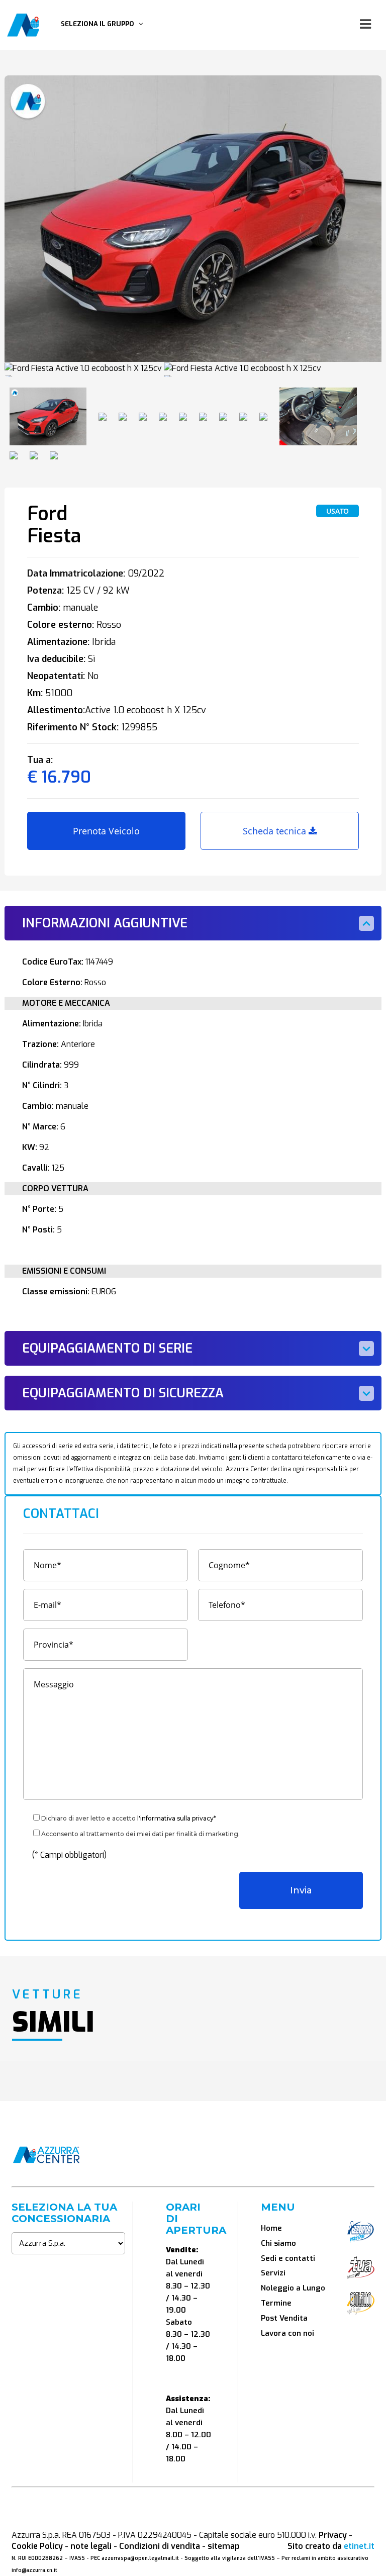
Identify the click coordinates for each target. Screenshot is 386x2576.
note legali (91, 2546)
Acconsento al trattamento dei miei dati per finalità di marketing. (140, 1834)
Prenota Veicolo (106, 831)
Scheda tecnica (276, 831)
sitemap (224, 2546)
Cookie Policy (37, 2546)
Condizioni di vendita (160, 2546)
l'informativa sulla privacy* (177, 1818)
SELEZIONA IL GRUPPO (100, 24)
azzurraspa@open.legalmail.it (140, 2558)
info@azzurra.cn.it (34, 2570)
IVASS (77, 2558)
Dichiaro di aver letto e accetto (129, 1818)
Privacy (333, 2535)
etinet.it (359, 2546)
